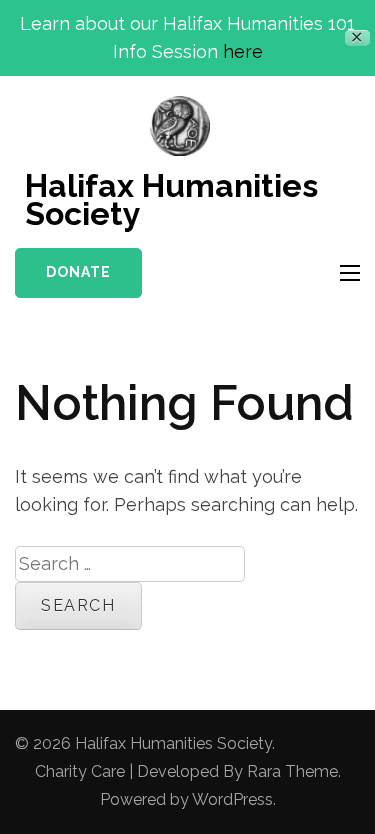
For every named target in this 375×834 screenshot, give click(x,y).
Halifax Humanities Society (171, 199)
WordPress (232, 799)
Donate (78, 272)
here (243, 51)
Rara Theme (292, 771)
